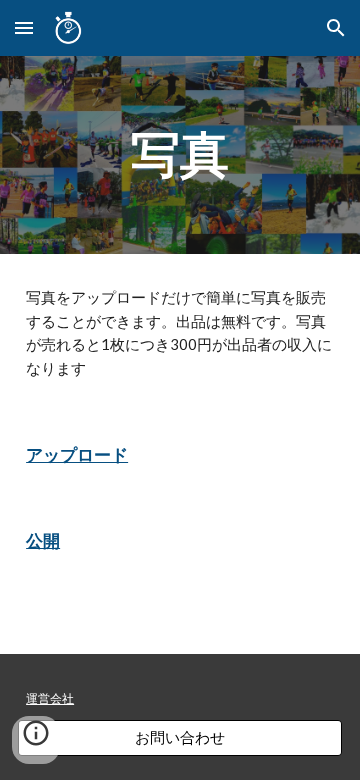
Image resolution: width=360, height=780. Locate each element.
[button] (24, 27)
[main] (180, 155)
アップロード (77, 454)
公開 (43, 540)
